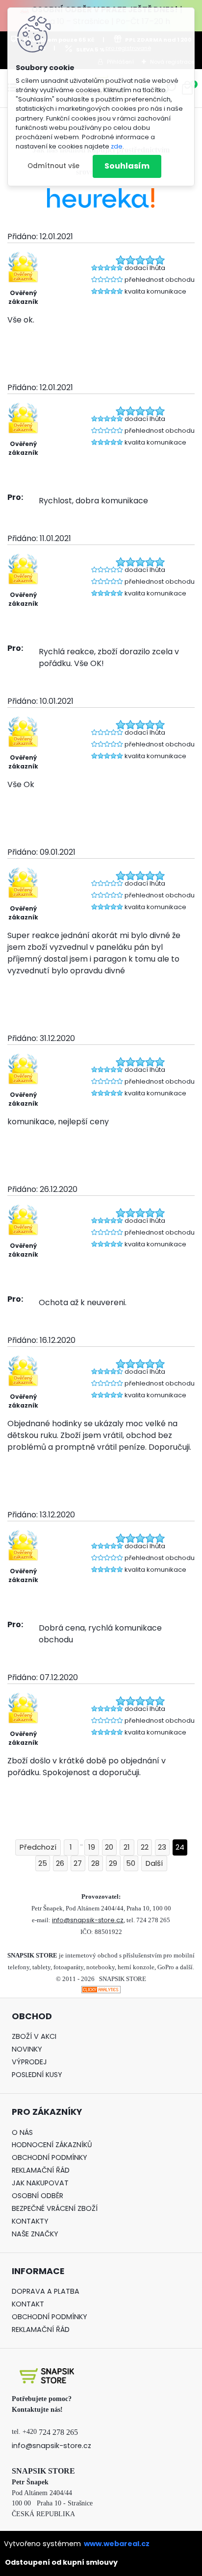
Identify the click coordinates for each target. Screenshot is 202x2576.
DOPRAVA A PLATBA (46, 2291)
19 (92, 1847)
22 (145, 1847)
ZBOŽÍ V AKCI (34, 2036)
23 (162, 1847)
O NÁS (22, 2132)
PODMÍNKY (68, 2157)
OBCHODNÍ (31, 2157)
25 (43, 1863)
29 (113, 1863)
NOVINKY (27, 2049)
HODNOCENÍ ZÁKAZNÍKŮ (52, 2145)
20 (109, 1847)
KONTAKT (28, 2304)
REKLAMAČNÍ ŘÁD (41, 2170)
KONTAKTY (30, 2221)
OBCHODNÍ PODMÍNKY (50, 2317)
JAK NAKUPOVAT (40, 2183)
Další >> (154, 1864)
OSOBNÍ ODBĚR (38, 2196)
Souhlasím (127, 166)
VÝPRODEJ (29, 2062)
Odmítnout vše (53, 166)
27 (78, 1863)
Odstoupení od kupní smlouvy (61, 2562)
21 (127, 1847)
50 (131, 1863)
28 (95, 1863)
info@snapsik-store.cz (88, 1920)
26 (60, 1863)
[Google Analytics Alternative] (101, 1992)
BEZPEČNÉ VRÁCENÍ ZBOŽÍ (55, 2208)
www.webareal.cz (117, 2544)
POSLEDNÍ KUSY (37, 2075)
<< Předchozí (38, 1847)
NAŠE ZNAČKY (35, 2234)
